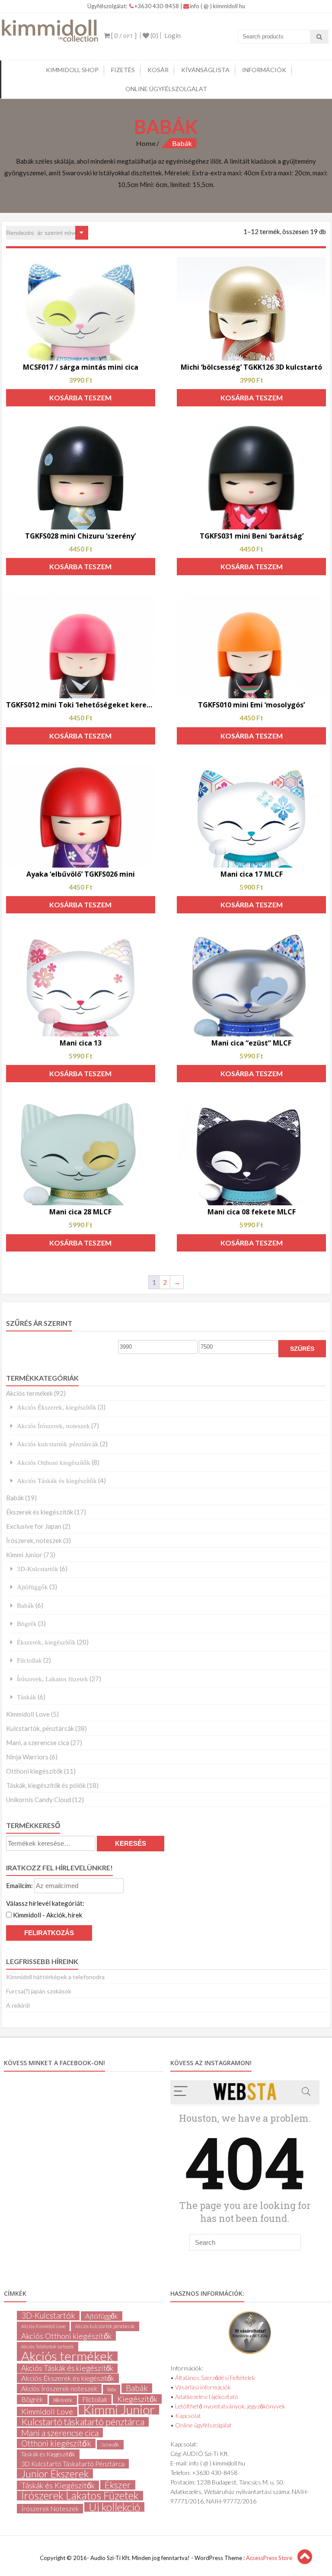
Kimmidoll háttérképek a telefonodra (55, 1977)
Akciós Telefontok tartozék (48, 2346)
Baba (112, 2389)
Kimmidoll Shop (72, 70)
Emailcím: (20, 1885)
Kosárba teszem (80, 398)
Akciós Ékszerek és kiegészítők (68, 2378)
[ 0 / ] (123, 35)
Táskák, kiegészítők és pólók (46, 1785)
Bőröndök (63, 2400)
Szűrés (302, 1349)
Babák (15, 1498)
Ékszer (118, 2485)
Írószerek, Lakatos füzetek (53, 1679)
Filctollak (29, 1660)
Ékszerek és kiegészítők (40, 1512)
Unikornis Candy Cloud (38, 1800)
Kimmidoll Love (28, 1714)
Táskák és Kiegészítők (48, 2454)
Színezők (110, 2445)
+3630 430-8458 (157, 6)
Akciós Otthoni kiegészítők (54, 1462)
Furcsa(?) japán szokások (39, 1991)
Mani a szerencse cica (60, 2433)
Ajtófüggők (32, 1587)
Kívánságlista (205, 70)
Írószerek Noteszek (50, 2509)
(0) (154, 35)
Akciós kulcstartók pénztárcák (58, 1444)
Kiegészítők (137, 2399)
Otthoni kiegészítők (34, 1771)
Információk (264, 70)
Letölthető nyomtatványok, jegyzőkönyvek (230, 2406)
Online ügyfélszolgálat (166, 89)
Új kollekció (114, 2507)
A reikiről (18, 2005)
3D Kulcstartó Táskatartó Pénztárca (73, 2464)
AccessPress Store (269, 2558)
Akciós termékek (29, 1393)
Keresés (131, 1843)
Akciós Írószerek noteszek (59, 2389)
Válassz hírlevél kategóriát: (45, 1903)
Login (172, 35)
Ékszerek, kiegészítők (46, 1642)
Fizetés (123, 70)
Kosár (158, 70)
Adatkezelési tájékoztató (207, 2397)
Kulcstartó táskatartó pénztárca (83, 2422)
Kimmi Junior (24, 1555)
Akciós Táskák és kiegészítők (57, 1481)
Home (146, 143)
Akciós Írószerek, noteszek (53, 1426)
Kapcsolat (188, 2416)
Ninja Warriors (27, 1757)
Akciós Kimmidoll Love (43, 2326)
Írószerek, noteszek (34, 1540)
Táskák (27, 1697)
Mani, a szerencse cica (38, 1743)
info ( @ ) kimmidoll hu (217, 6)
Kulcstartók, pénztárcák (40, 1728)
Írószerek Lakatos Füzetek (80, 2496)
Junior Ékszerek (55, 2474)
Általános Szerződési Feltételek (215, 2378)
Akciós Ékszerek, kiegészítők (57, 1407)
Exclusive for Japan (34, 1526)
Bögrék (27, 1624)
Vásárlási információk (203, 2387)
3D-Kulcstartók (38, 1569)
